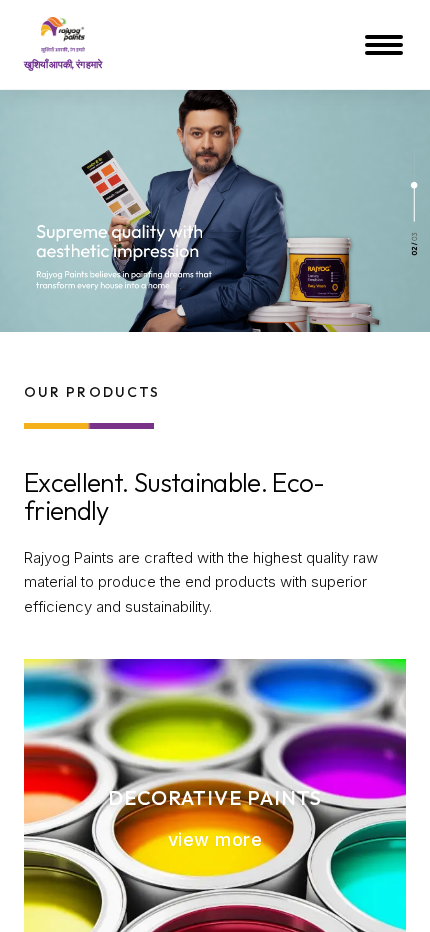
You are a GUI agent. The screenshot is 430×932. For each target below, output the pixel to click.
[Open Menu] (386, 45)
